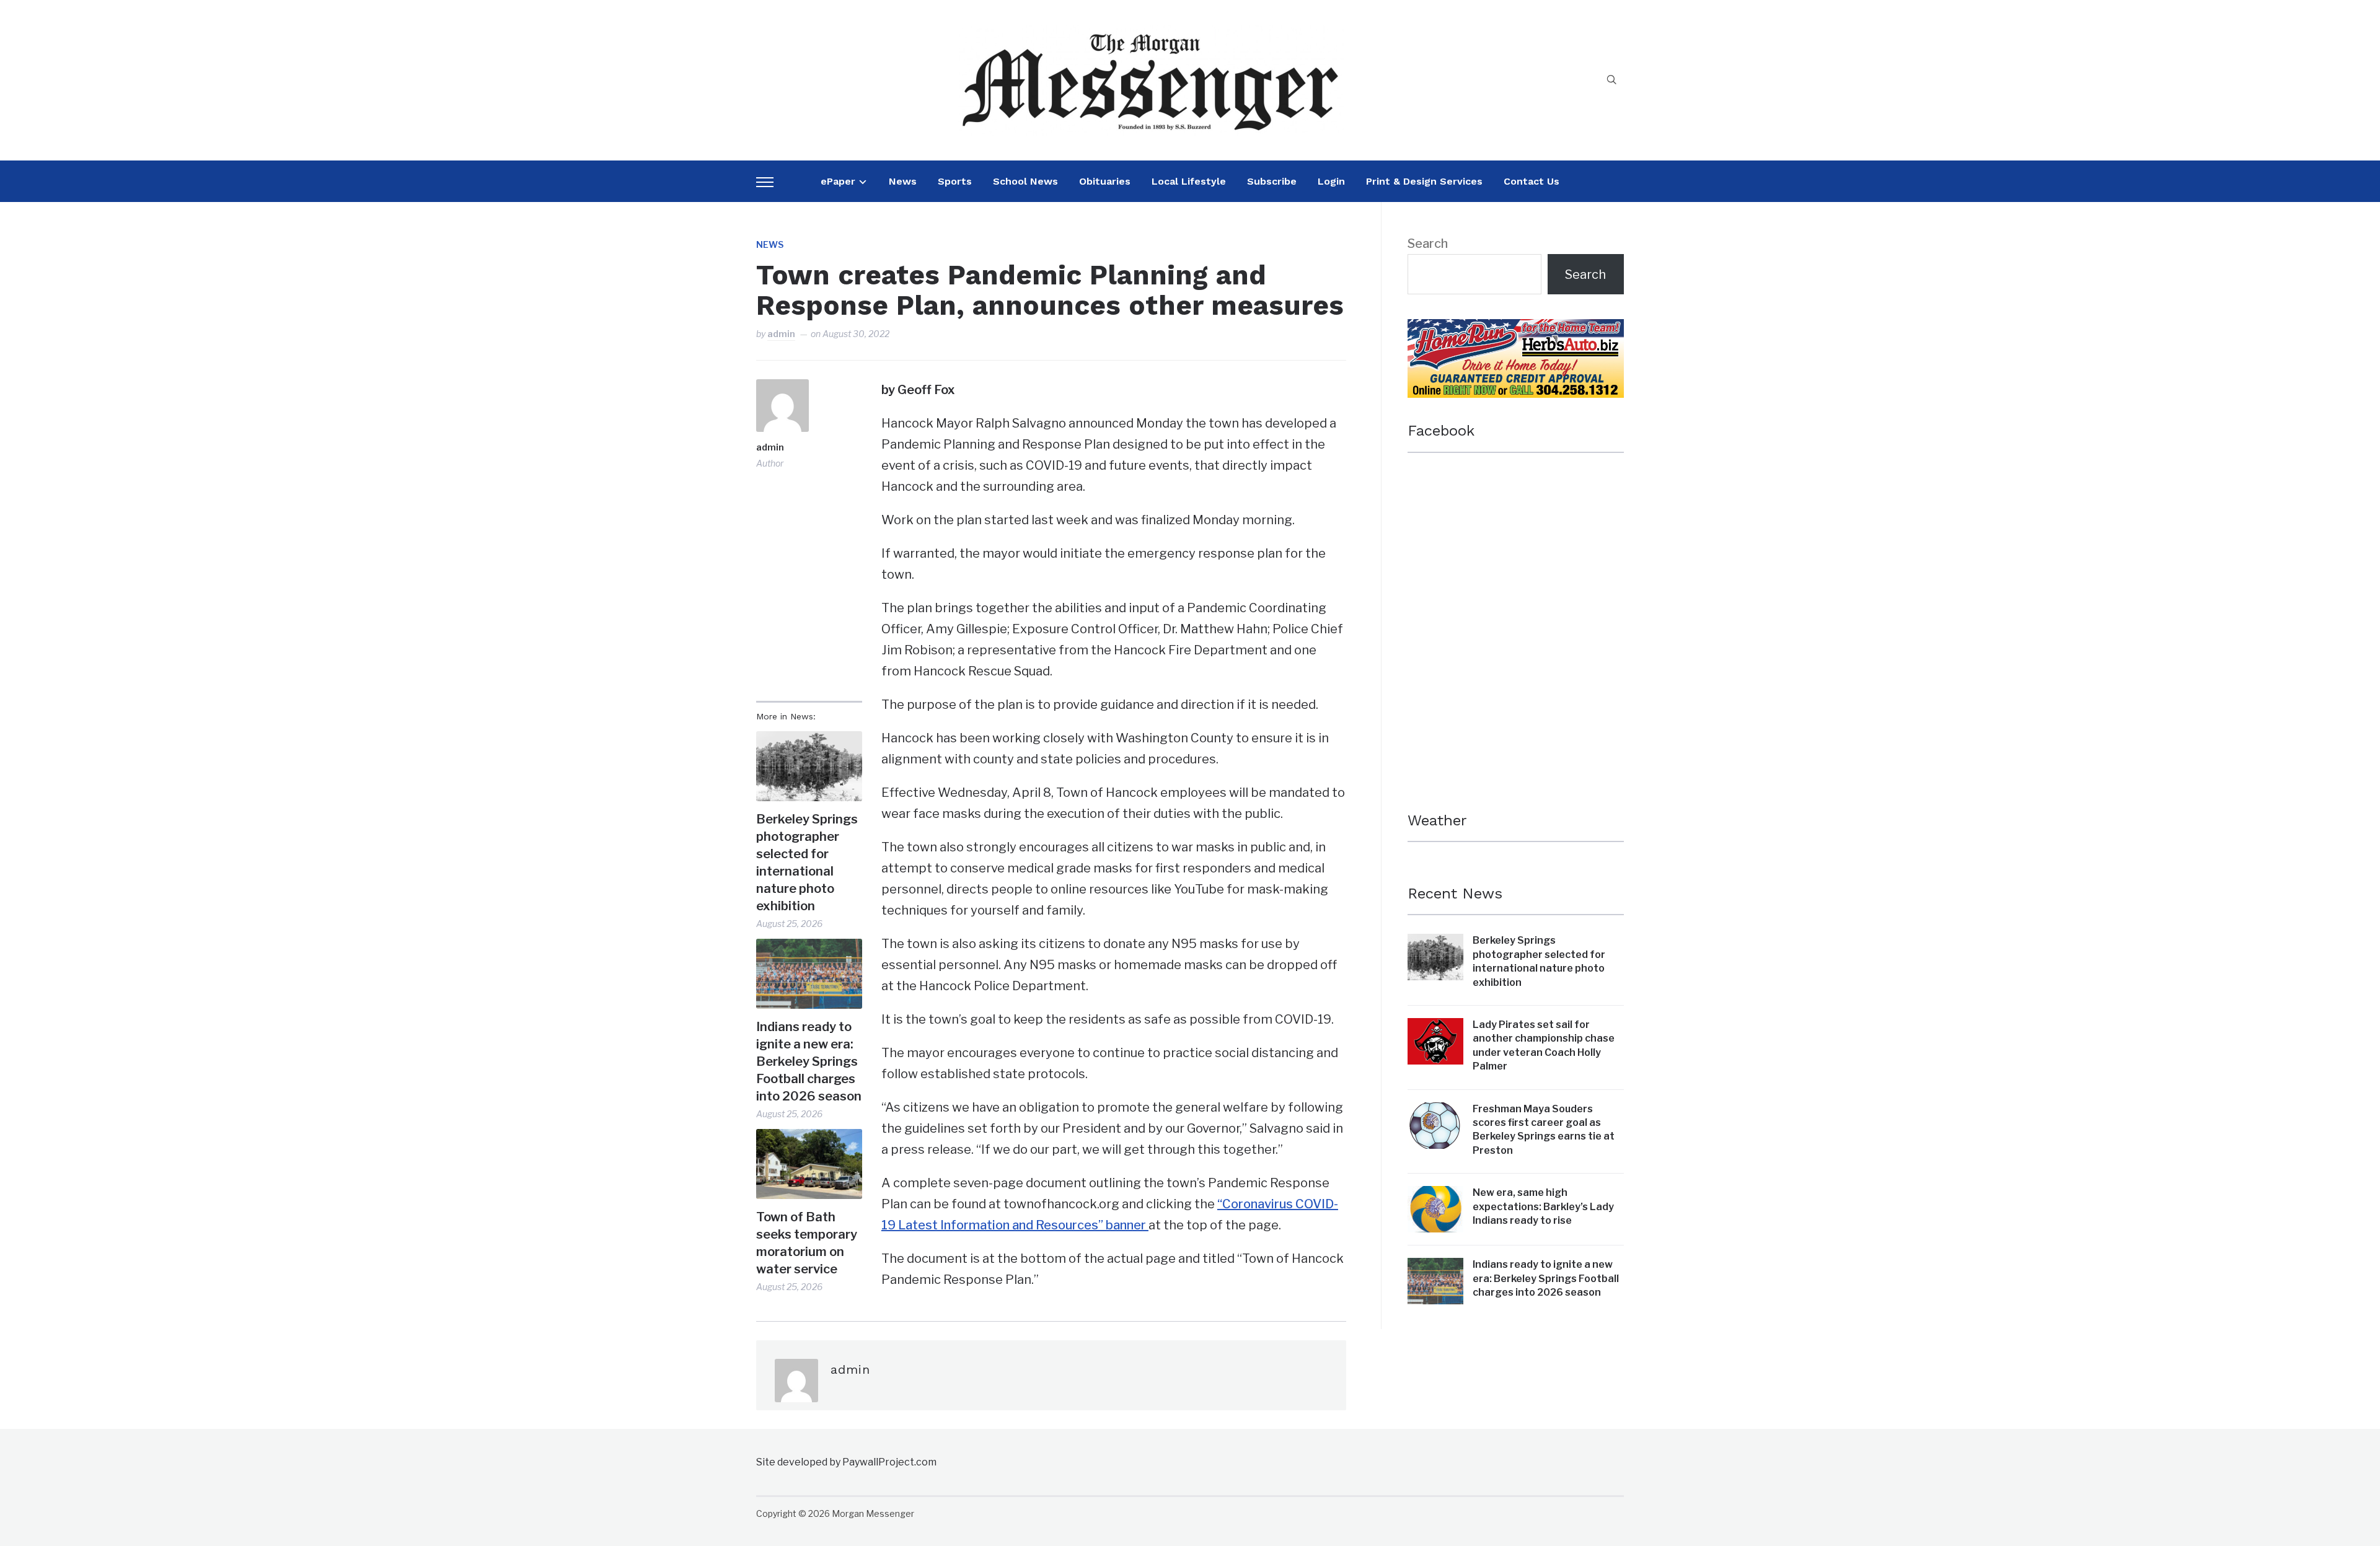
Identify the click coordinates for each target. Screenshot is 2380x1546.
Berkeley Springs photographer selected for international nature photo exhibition (807, 863)
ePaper (838, 181)
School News (1025, 181)
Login (1331, 181)
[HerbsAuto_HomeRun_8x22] (1516, 330)
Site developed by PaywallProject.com (846, 1462)
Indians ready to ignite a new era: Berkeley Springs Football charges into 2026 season (809, 1061)
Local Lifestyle (1189, 181)
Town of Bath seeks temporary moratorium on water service (807, 1243)
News (903, 181)
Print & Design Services (1424, 181)
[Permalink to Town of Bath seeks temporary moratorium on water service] (809, 1164)
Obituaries (1105, 181)
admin (781, 334)
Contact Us (1532, 181)
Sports (955, 181)
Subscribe (1272, 181)
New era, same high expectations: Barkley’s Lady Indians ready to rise (1543, 1206)
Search (1428, 244)
